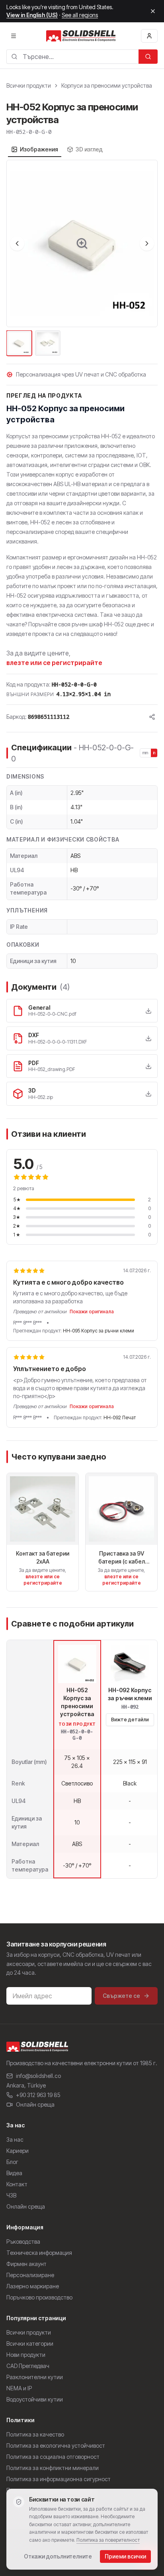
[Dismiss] (153, 11)
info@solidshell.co (38, 2076)
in (154, 753)
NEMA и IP (19, 2388)
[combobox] (72, 57)
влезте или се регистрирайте (54, 663)
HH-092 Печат (120, 1417)
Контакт (17, 2184)
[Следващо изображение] (147, 243)
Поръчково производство (39, 2297)
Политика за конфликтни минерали (53, 2468)
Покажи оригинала (92, 1312)
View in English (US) (32, 15)
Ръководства (23, 2241)
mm (145, 753)
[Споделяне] (152, 717)
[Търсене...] (148, 57)
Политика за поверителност (108, 2540)
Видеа (14, 2173)
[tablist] (57, 149)
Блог (12, 2162)
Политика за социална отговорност (53, 2457)
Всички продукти (29, 85)
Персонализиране (30, 2275)
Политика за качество (35, 2434)
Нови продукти (26, 2355)
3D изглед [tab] (89, 149)
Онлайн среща (35, 2104)
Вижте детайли (130, 1720)
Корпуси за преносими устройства (107, 85)
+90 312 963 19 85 (38, 2095)
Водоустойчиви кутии (35, 2399)
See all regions (80, 15)
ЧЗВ (11, 2195)
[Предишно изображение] (17, 243)
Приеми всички (125, 2556)
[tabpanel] (82, 259)
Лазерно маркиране (33, 2286)
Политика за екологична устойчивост (56, 2446)
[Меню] (14, 36)
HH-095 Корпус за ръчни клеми (99, 1331)
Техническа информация (39, 2253)
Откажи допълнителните (58, 2556)
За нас (15, 2139)
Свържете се (121, 1996)
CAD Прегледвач (28, 2366)
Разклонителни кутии (35, 2377)
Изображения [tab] (39, 149)
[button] (82, 243)
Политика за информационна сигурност (59, 2479)
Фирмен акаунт (26, 2264)
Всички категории (30, 2344)
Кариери (18, 2151)
